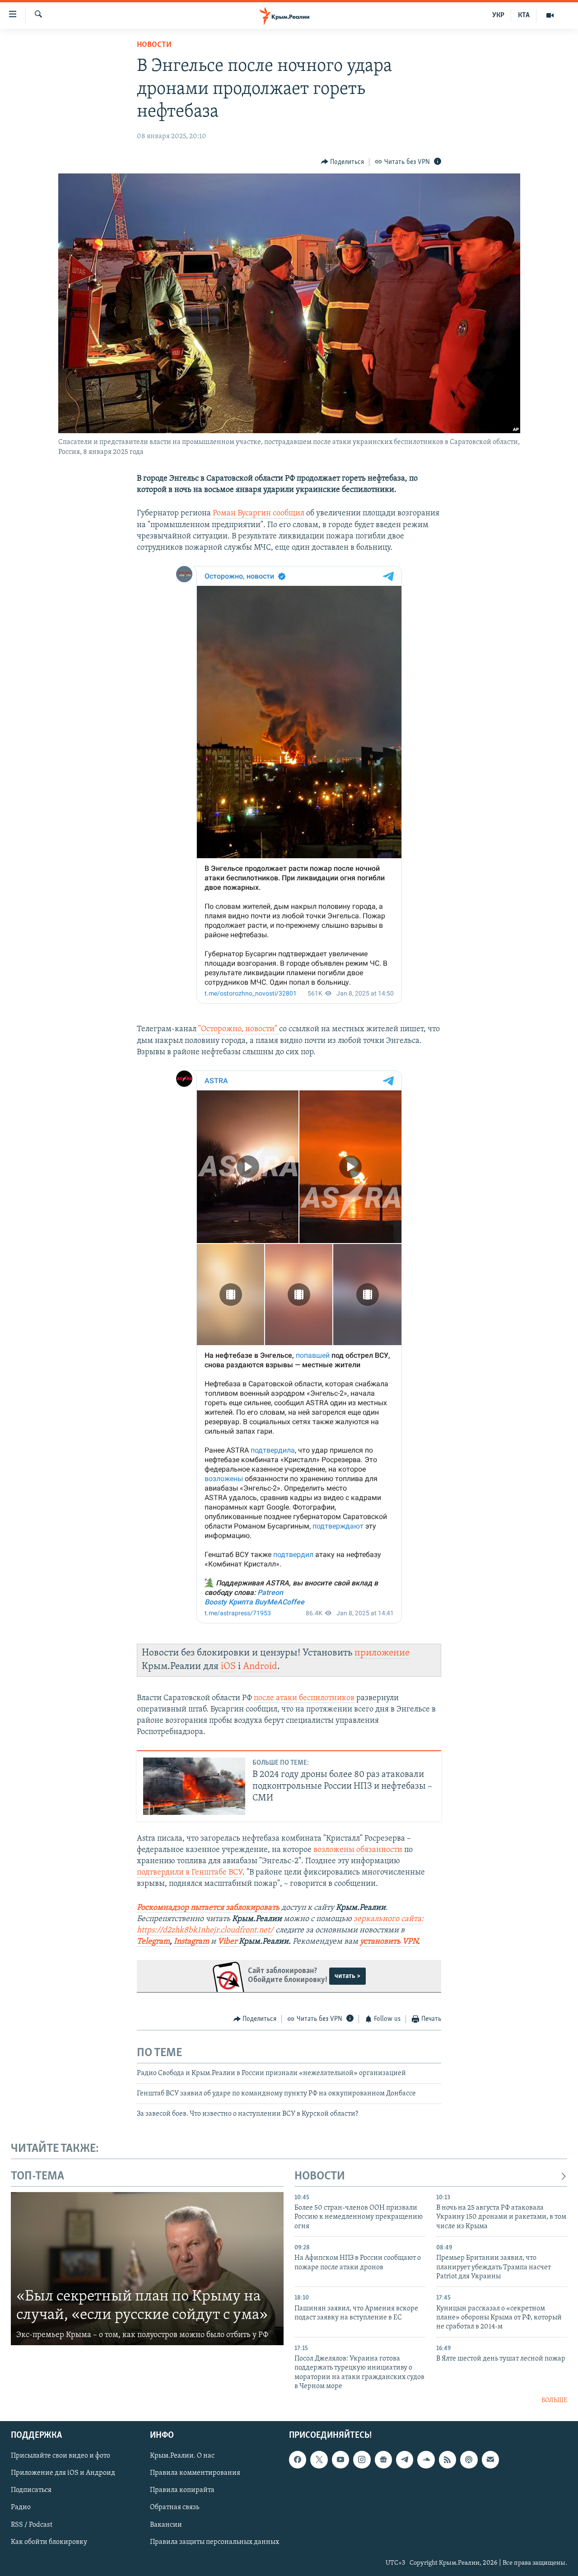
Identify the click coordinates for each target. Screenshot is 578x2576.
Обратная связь (175, 2507)
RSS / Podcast (32, 2525)
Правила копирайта (182, 2490)
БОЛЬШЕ (554, 2401)
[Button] (343, 162)
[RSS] (447, 2459)
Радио (21, 2507)
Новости (154, 45)
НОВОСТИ (320, 2176)
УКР (498, 15)
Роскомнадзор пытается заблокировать (208, 1908)
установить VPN (389, 1942)
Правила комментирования (195, 2473)
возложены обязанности (358, 1850)
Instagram (191, 1942)
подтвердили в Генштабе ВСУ (190, 1873)
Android (260, 1667)
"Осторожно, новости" (239, 1029)
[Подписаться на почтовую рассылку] (490, 2459)
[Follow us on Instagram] (362, 2459)
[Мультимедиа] (550, 15)
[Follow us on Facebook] (298, 2459)
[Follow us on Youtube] (340, 2459)
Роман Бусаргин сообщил (259, 514)
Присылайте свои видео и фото (61, 2456)
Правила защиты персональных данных (214, 2542)
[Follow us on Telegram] (405, 2459)
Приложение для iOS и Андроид (63, 2473)
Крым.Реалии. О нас (182, 2456)
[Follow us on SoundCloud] (426, 2459)
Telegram (153, 1942)
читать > (347, 1976)
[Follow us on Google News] (383, 2459)
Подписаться (31, 2490)
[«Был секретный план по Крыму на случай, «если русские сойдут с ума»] (147, 2269)
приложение (382, 1653)
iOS (228, 1667)
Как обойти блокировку (49, 2542)
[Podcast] (469, 2459)
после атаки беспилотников (304, 1698)
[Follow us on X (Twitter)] (319, 2459)
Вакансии (166, 2525)
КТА (524, 15)
